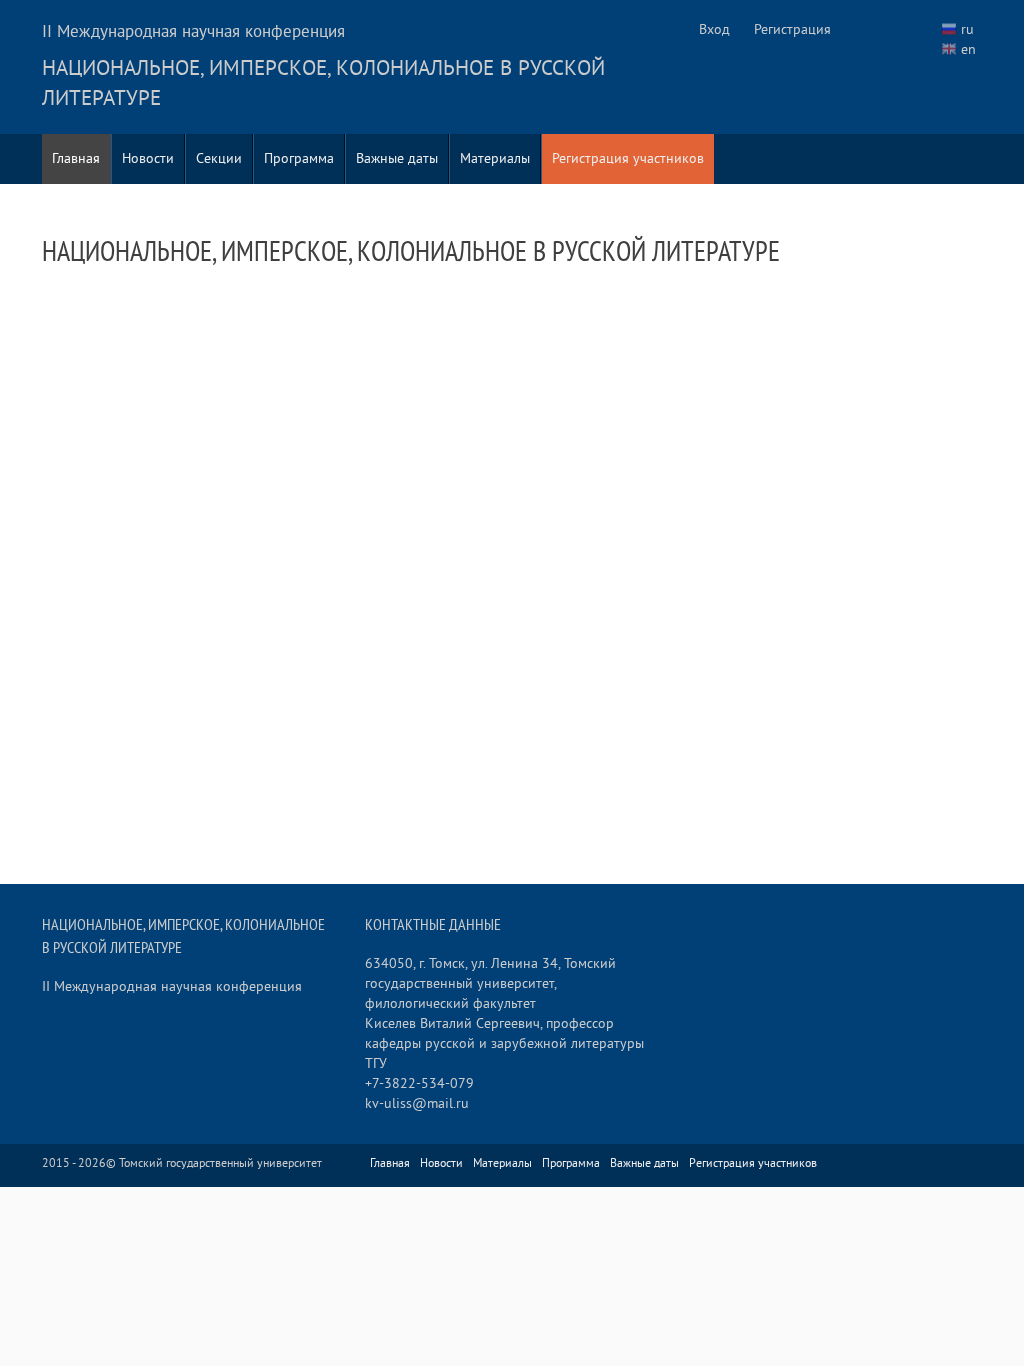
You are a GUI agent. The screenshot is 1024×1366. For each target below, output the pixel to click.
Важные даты (397, 158)
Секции (219, 158)
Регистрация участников (628, 158)
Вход (714, 29)
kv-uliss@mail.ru (417, 1103)
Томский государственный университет (220, 1163)
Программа (299, 158)
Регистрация (792, 29)
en (968, 49)
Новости (148, 158)
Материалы (495, 158)
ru (967, 29)
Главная (76, 158)
